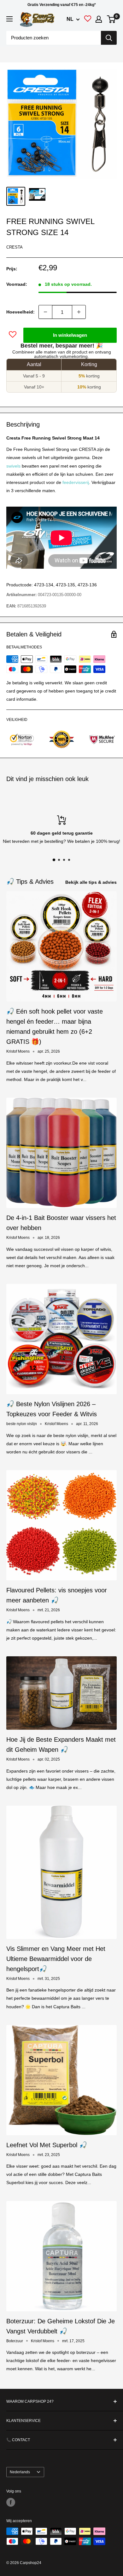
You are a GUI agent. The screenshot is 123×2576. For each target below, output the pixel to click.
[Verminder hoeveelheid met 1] (45, 312)
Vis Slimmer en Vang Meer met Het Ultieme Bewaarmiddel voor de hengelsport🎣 (56, 1959)
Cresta (15, 247)
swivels (13, 466)
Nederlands (20, 2472)
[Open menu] (9, 19)
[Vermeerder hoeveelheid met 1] (79, 312)
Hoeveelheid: (20, 312)
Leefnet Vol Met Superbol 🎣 (47, 2145)
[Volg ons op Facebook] (11, 2502)
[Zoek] (109, 38)
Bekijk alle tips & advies (91, 882)
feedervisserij (76, 482)
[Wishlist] (88, 20)
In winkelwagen (70, 335)
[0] (111, 19)
